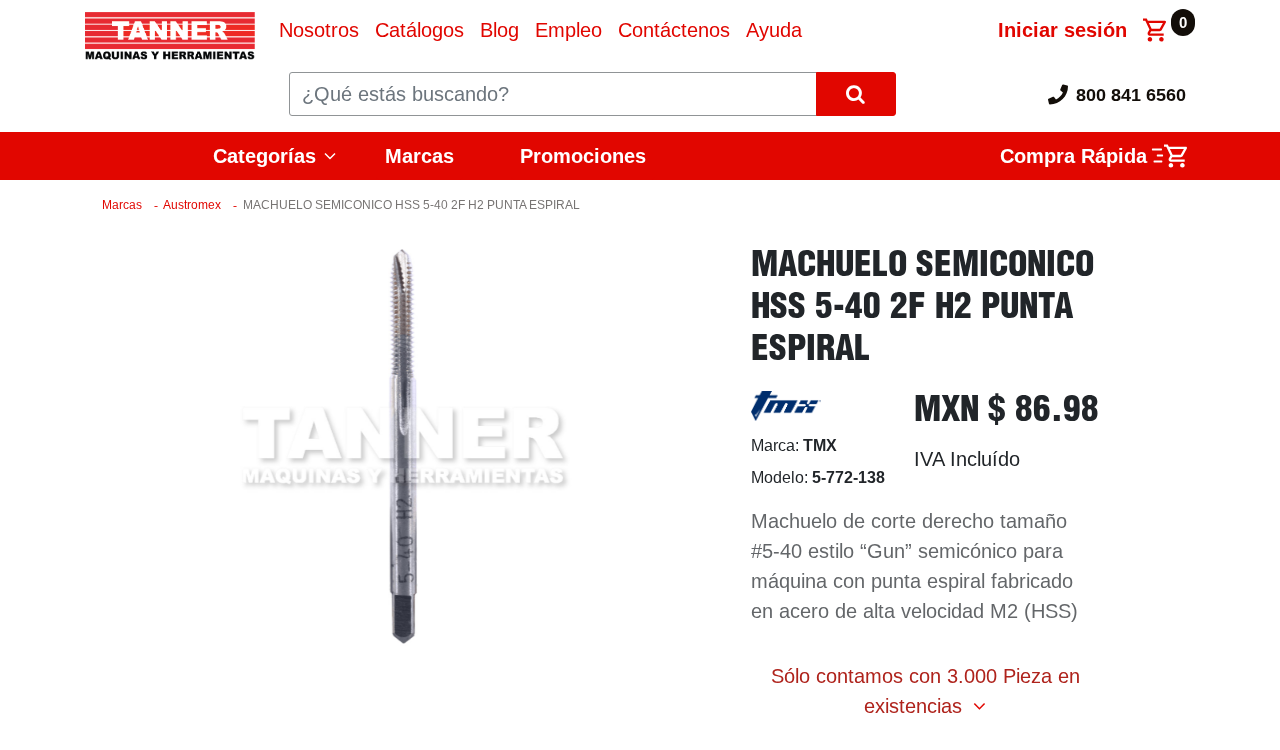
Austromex (192, 205)
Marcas (419, 156)
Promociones (583, 156)
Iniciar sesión (1062, 30)
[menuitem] (319, 30)
